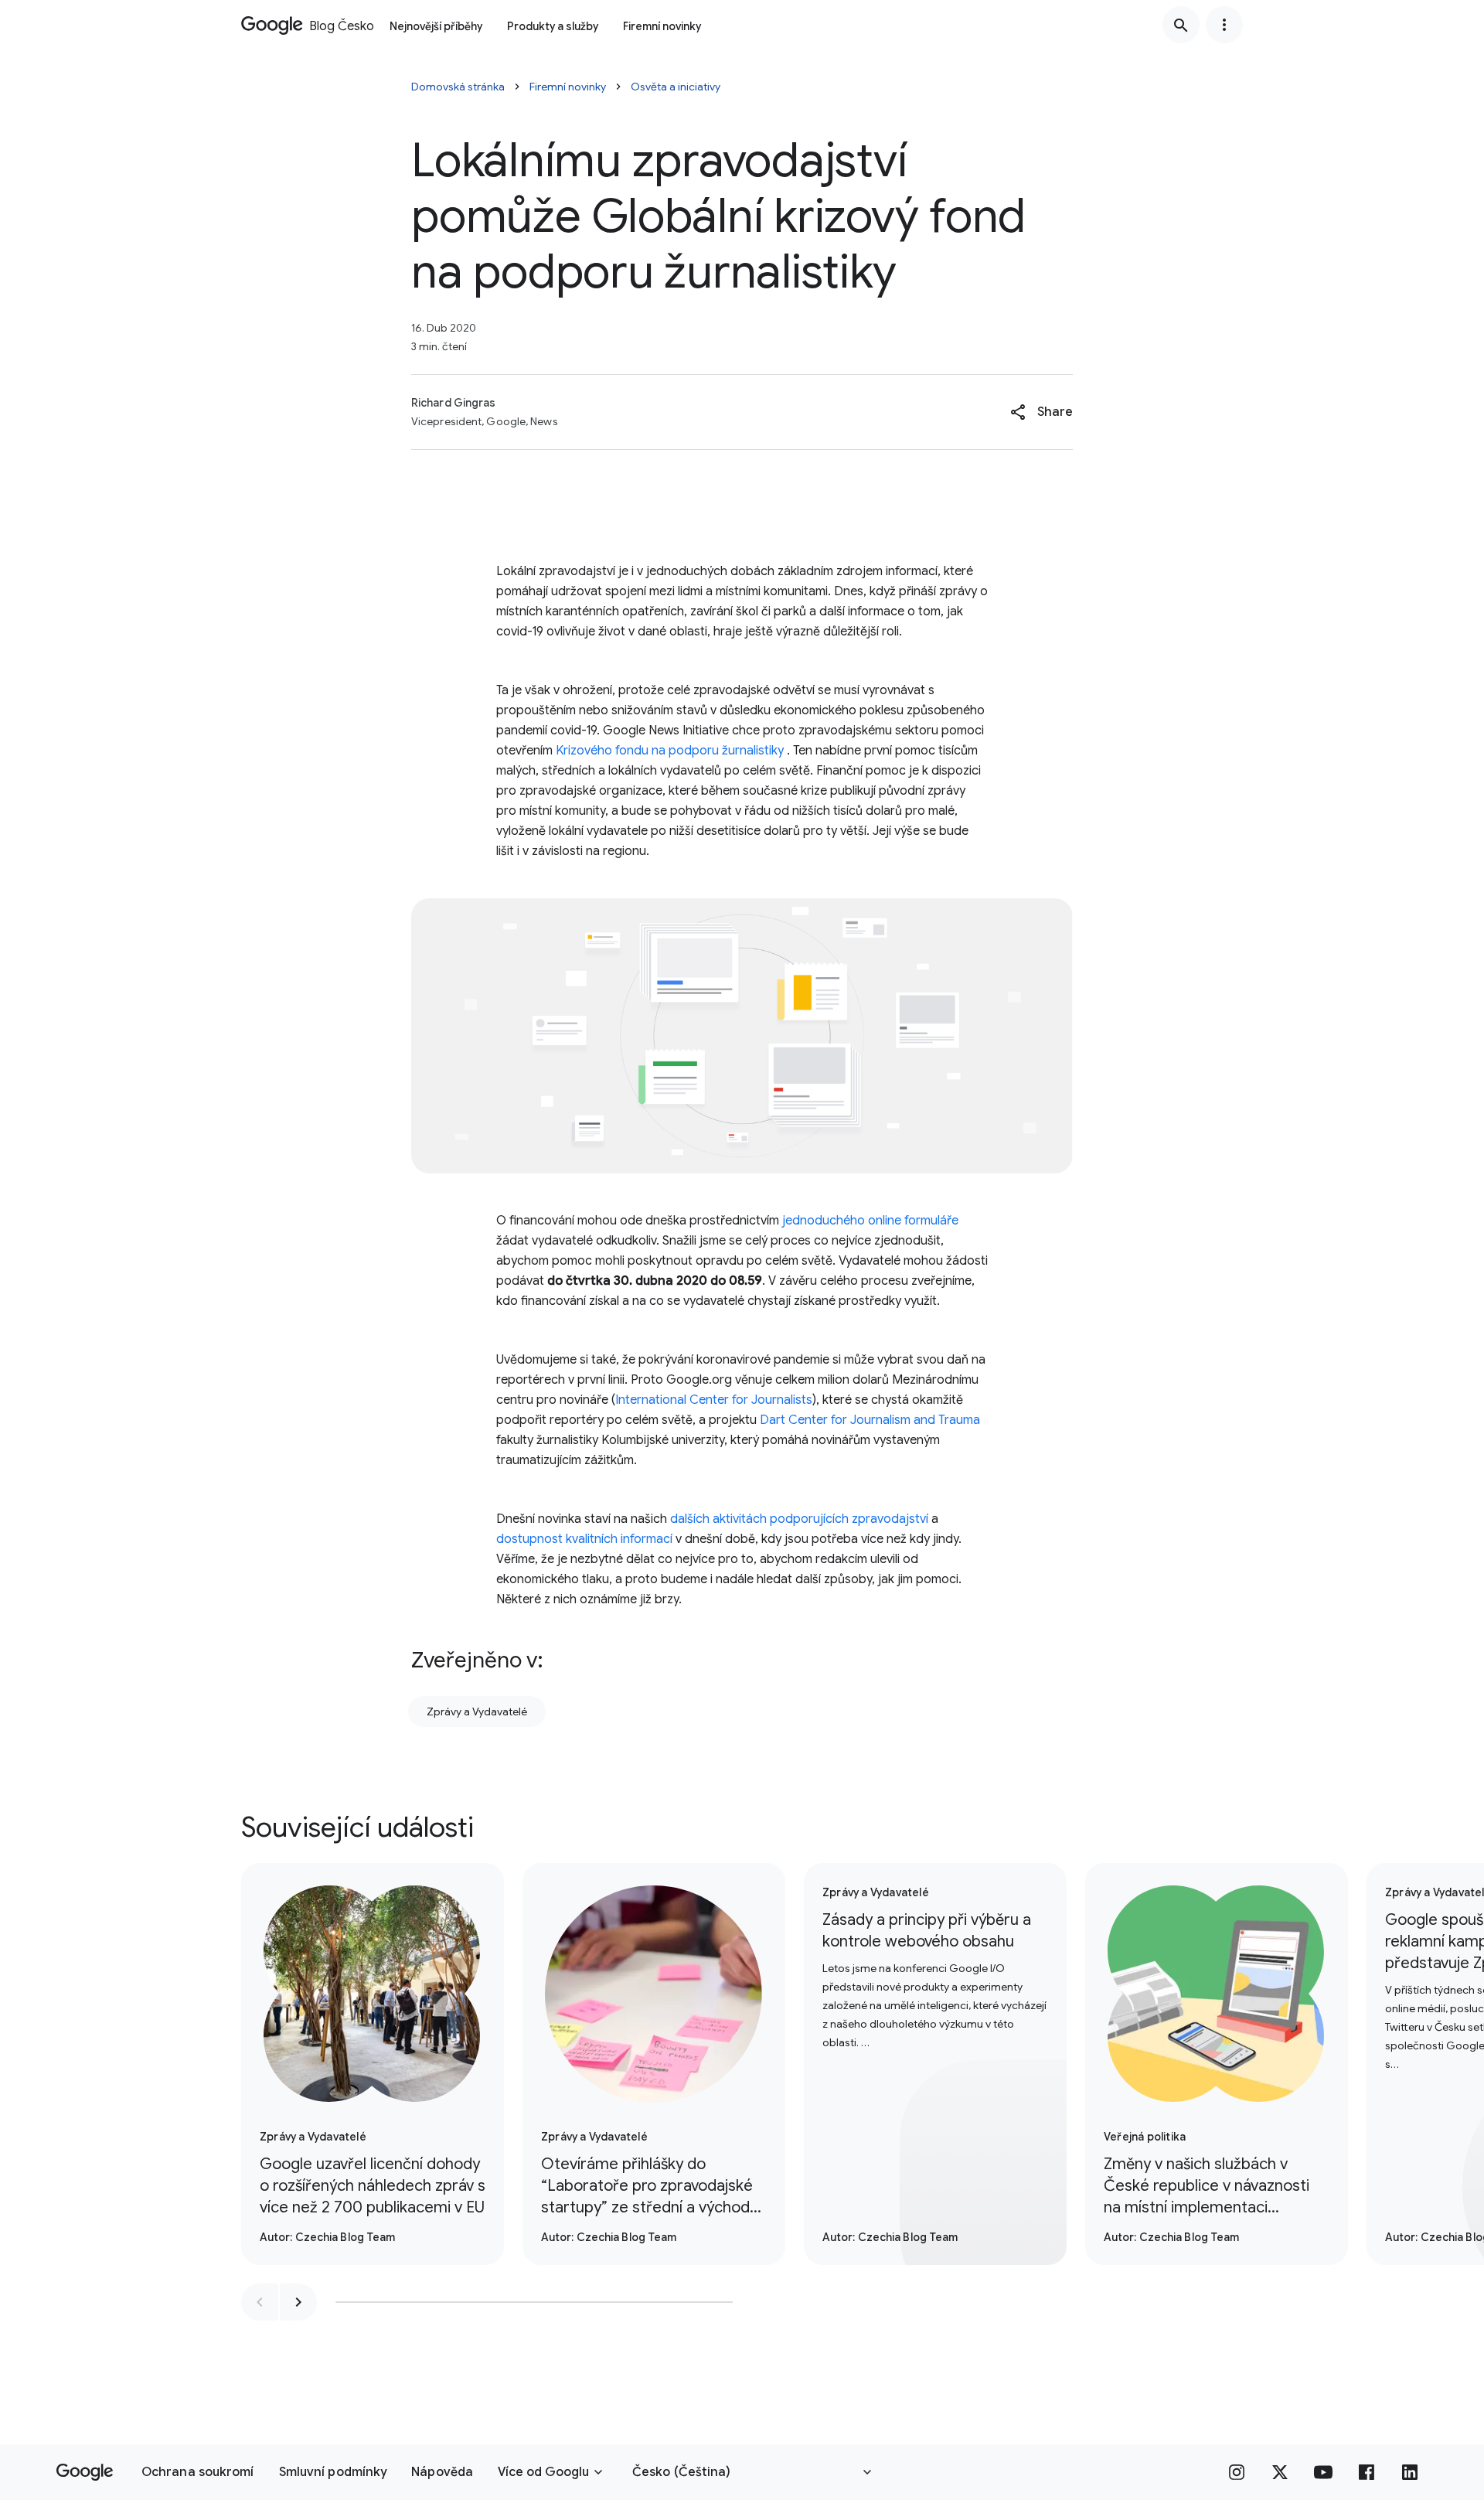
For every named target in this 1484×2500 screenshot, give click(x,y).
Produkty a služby (553, 26)
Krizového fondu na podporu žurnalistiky (670, 751)
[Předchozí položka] (260, 2302)
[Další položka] (298, 2302)
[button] (1042, 412)
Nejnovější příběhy (436, 26)
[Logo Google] (85, 2472)
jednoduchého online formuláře (870, 1221)
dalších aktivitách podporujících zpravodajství (799, 1519)
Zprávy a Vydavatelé (477, 1712)
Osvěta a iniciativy (676, 87)
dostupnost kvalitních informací (584, 1539)
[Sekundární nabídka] (1224, 25)
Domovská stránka (458, 87)
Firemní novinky (662, 26)
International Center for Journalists (714, 1400)
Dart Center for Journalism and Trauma (870, 1420)
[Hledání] (1181, 25)
